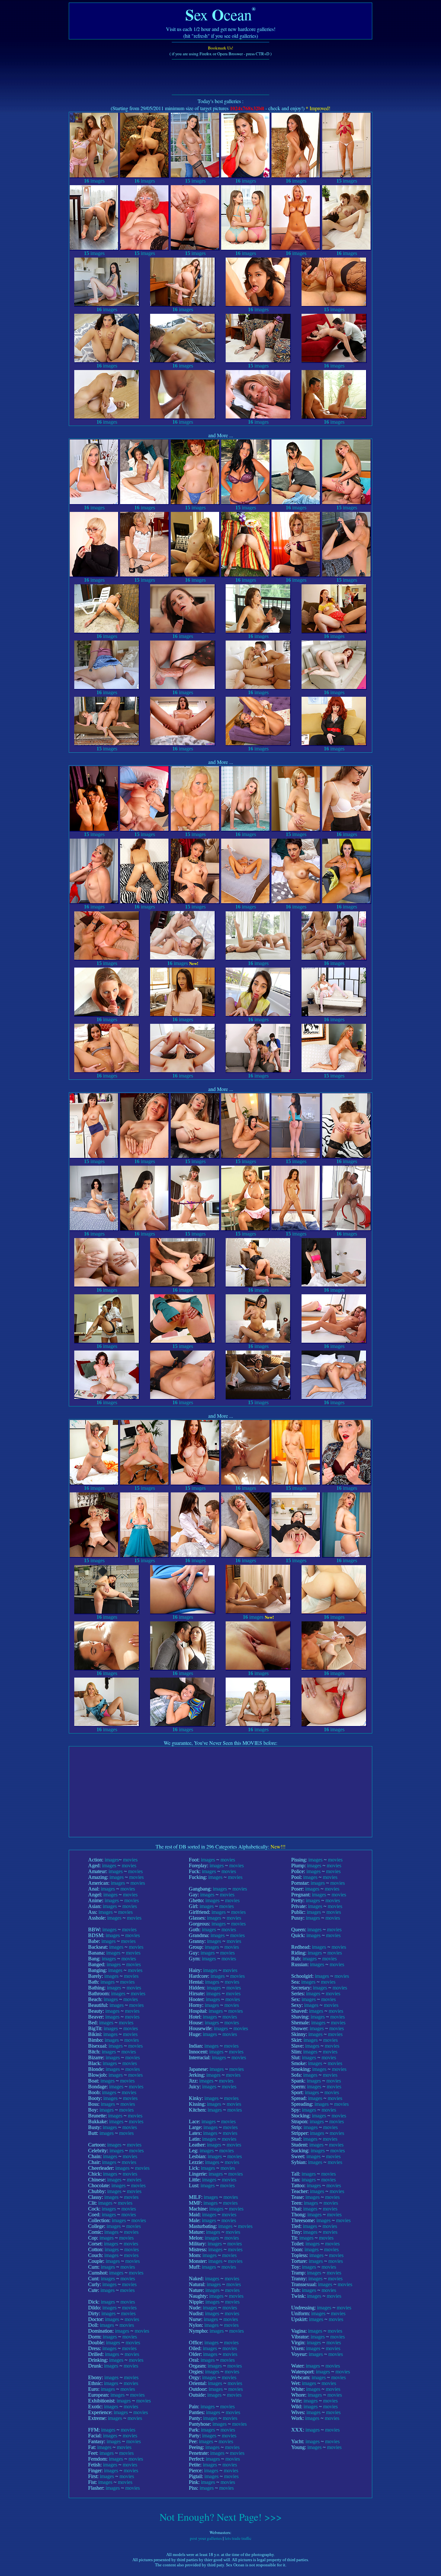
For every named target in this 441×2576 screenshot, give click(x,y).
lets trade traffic (238, 2538)
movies (130, 1860)
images (94, 181)
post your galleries (206, 2538)
